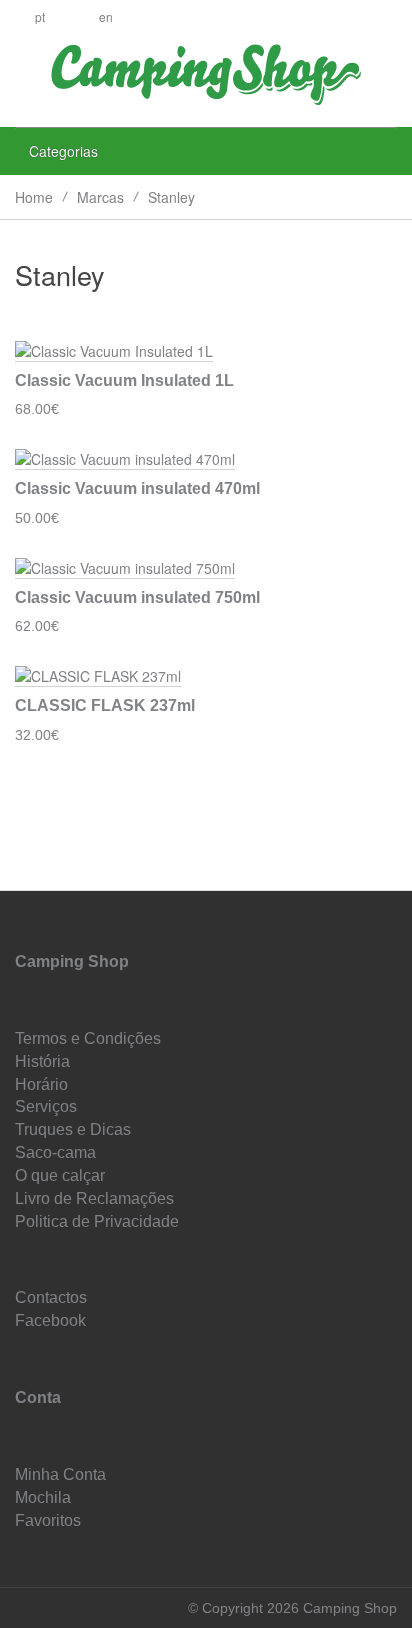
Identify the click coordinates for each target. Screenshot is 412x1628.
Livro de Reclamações (94, 1198)
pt (40, 16)
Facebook (50, 1320)
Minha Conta (60, 1474)
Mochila (43, 1497)
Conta (38, 1397)
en (106, 16)
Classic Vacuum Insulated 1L (124, 380)
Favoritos (48, 1520)
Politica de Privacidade (97, 1221)
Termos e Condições (88, 1038)
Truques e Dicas (73, 1129)
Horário (41, 1084)
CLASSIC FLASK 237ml (105, 705)
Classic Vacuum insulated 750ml (137, 597)
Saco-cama (55, 1152)
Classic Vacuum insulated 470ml (137, 488)
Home (34, 197)
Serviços (46, 1106)
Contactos (51, 1297)
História (42, 1061)
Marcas (100, 197)
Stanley (171, 197)
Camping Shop (72, 961)
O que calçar (60, 1175)
